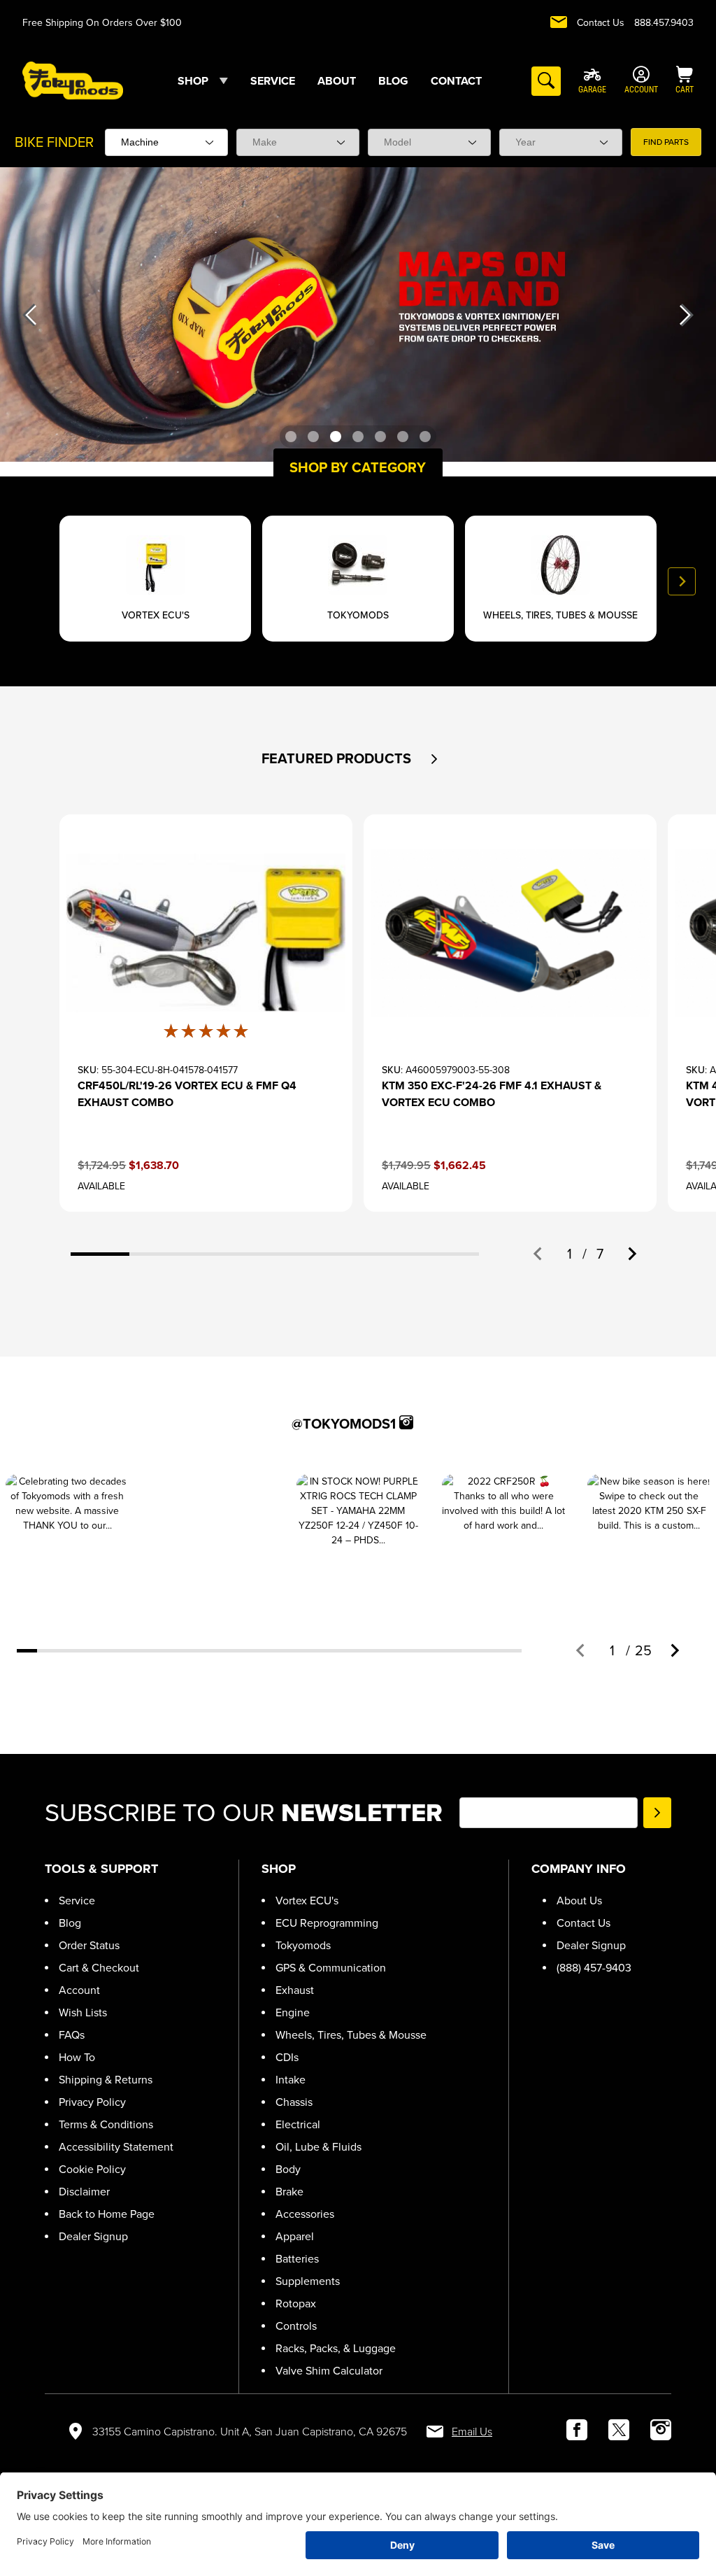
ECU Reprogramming (327, 1923)
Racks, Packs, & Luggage (336, 2348)
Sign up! (657, 1813)
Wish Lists (83, 2012)
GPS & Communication (331, 1968)
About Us (579, 1901)
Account (79, 1990)
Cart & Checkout (99, 1968)
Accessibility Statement (116, 2147)
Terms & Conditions (106, 2124)
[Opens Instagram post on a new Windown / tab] (67, 1536)
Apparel (295, 2236)
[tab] (100, 1254)
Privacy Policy (92, 2102)
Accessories (305, 2214)
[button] (435, 759)
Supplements (308, 2281)
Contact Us (601, 23)
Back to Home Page (107, 2214)
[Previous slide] (34, 581)
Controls (296, 2326)
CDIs (287, 2057)
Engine (293, 2012)
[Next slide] (682, 581)
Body (288, 2169)
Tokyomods (303, 1945)
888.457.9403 (664, 23)
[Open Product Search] (546, 81)
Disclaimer (84, 2192)
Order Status (89, 1945)
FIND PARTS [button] (666, 142)
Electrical (298, 2124)
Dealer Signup (93, 2236)
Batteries (297, 2259)
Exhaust (295, 1990)
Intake (291, 2080)
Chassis (294, 2102)
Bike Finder (54, 142)
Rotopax (296, 2303)
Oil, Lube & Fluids (318, 2147)
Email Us (472, 2432)
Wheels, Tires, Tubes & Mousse (351, 2035)
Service (77, 1901)
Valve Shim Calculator (329, 2371)
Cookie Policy (92, 2169)
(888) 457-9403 (594, 1968)
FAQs (72, 2035)
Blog (70, 1923)
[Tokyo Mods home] (73, 80)
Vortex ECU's (307, 1901)
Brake (289, 2192)
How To (77, 2057)
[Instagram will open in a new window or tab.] (406, 1422)
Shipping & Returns (106, 2080)
